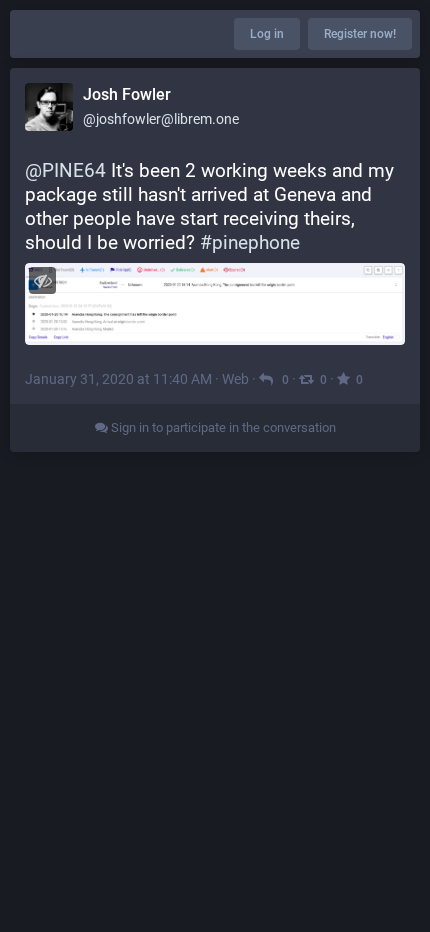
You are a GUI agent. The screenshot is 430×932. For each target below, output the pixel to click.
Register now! (360, 34)
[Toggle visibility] (42, 280)
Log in (267, 34)
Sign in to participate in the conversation (222, 427)
